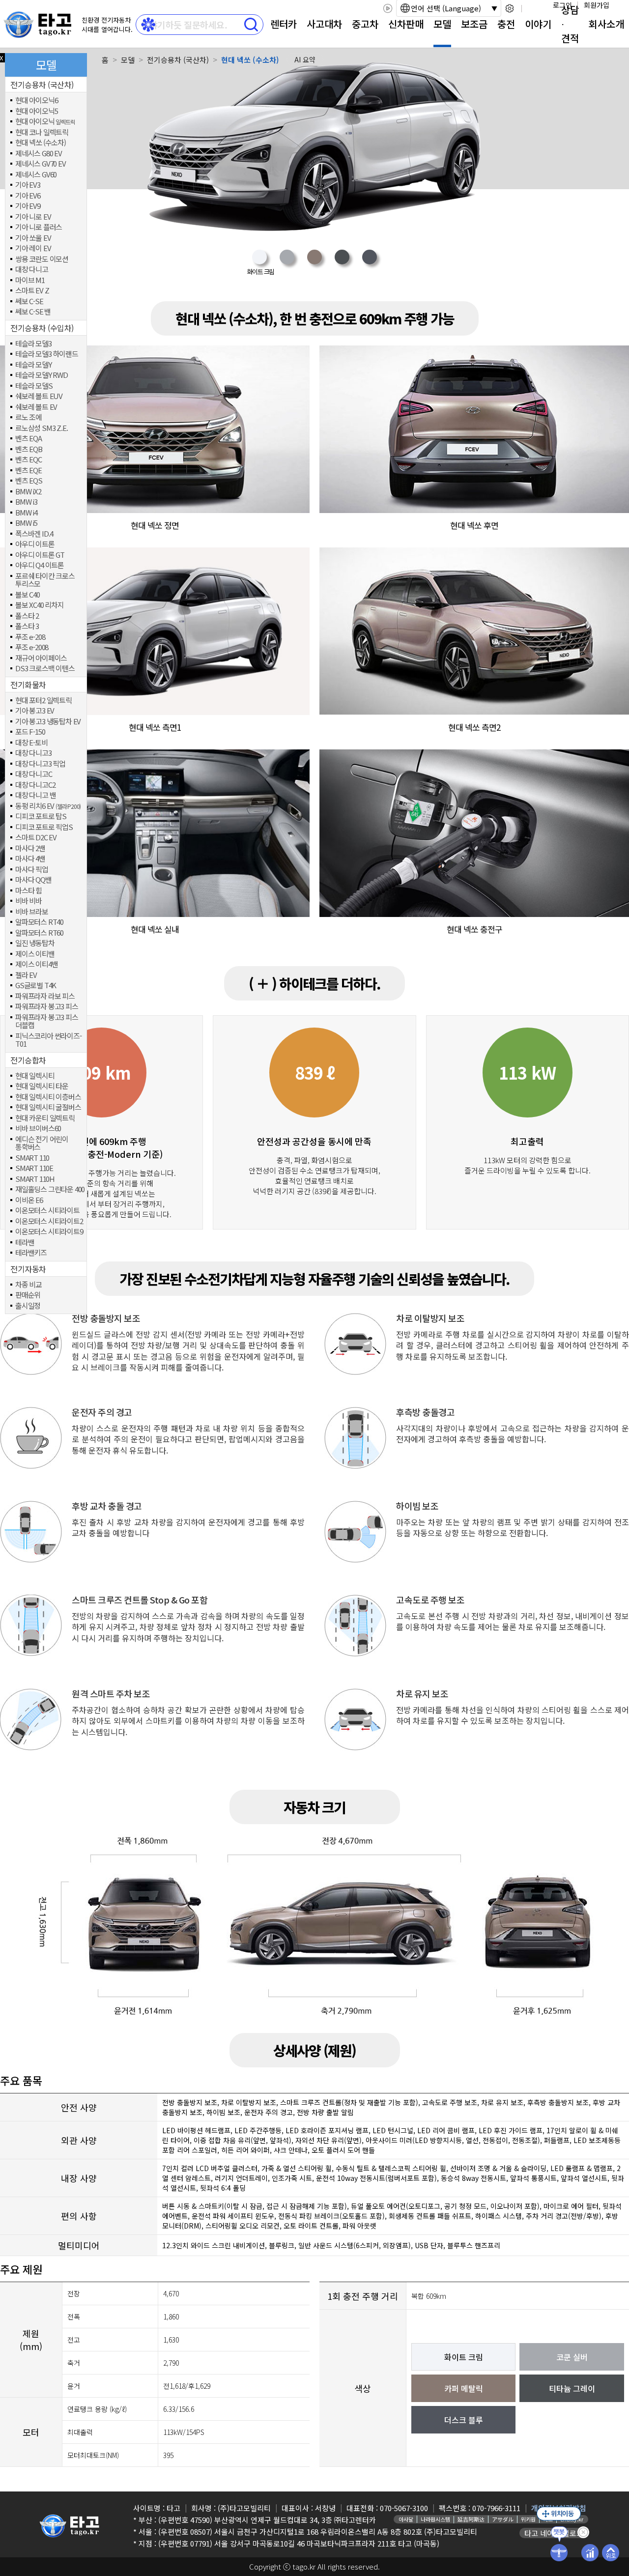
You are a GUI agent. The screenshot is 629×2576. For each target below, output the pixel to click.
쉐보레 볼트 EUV (39, 396)
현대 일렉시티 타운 (42, 1086)
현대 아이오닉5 (36, 111)
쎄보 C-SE (29, 301)
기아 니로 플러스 (39, 227)
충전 (506, 24)
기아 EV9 (28, 206)
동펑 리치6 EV (48, 806)
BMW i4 (26, 513)
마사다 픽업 (32, 870)
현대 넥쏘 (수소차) (41, 143)
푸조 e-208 (30, 637)
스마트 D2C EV (36, 838)
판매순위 (28, 1295)
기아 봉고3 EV (35, 711)
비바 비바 (29, 901)
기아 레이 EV (33, 248)
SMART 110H (35, 1179)
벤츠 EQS (29, 481)
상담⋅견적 (570, 24)
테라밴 (25, 1243)
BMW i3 (26, 502)
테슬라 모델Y (33, 365)
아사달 (406, 2519)
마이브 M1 (30, 280)
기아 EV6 (28, 196)
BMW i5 (26, 523)
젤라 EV (26, 975)
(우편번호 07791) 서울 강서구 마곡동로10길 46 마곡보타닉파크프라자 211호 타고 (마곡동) (299, 2543)
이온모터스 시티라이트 (47, 1211)
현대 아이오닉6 (36, 100)
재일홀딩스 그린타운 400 (50, 1189)
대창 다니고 (32, 270)
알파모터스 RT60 (39, 933)
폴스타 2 (27, 616)
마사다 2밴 (30, 848)
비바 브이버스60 (38, 1129)
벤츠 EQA (29, 439)
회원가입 (597, 5)
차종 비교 (29, 1285)
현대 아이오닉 (45, 122)
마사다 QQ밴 (33, 880)
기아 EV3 (28, 185)
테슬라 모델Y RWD (42, 375)
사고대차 (324, 24)
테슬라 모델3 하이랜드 (47, 354)
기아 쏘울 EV (33, 238)
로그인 (562, 5)
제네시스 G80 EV (39, 154)
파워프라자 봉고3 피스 (47, 1007)
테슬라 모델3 (33, 344)
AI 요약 (305, 59)
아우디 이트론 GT (40, 555)
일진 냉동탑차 (35, 943)
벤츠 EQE (29, 471)
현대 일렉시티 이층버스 (48, 1097)
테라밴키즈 (31, 1253)
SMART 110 (32, 1158)
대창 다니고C (34, 774)
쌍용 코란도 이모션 (42, 259)
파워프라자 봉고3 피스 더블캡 (47, 1021)
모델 (442, 24)
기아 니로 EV (33, 217)
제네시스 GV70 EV (41, 164)
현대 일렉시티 (35, 1076)
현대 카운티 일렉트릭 (45, 1118)
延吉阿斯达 (471, 2519)
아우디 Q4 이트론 (40, 565)
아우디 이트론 (35, 544)
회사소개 (606, 24)
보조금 (474, 24)
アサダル (503, 2519)
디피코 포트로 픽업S (44, 827)
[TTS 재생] (387, 8)
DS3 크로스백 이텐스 (45, 669)
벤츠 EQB (29, 449)
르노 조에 (29, 417)
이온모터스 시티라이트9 (49, 1232)
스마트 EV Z (32, 291)
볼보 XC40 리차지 (40, 605)
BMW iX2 (28, 492)
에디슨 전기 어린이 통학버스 (42, 1143)
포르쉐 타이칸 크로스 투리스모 (45, 580)
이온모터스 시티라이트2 (49, 1221)
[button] (259, 263)
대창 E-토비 (31, 743)
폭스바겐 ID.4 (34, 534)
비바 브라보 (32, 912)
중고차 (365, 24)
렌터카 (284, 24)
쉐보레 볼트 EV (36, 407)
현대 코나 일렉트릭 (42, 132)
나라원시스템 (435, 2519)
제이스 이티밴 (35, 954)
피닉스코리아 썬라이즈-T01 (48, 1040)
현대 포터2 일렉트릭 (43, 701)
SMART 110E (34, 1168)
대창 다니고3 (33, 753)
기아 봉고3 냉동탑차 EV (48, 722)
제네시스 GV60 (36, 175)
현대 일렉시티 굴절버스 (48, 1107)
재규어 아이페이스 (41, 658)
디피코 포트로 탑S (41, 816)
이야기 (538, 24)
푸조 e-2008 (32, 647)
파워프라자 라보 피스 (45, 996)
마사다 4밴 (30, 859)
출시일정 (28, 1306)
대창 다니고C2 (35, 785)
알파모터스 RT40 (39, 922)
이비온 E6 (29, 1200)
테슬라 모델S (34, 386)
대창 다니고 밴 (35, 795)
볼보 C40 (28, 595)
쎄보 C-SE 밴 (33, 312)
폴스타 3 (27, 626)
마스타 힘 (29, 891)
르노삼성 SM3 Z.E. (41, 428)
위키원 (528, 2519)
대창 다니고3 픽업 (40, 764)
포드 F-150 (30, 732)
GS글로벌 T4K (36, 986)
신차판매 (406, 24)
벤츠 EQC (29, 460)
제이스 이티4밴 (36, 964)
